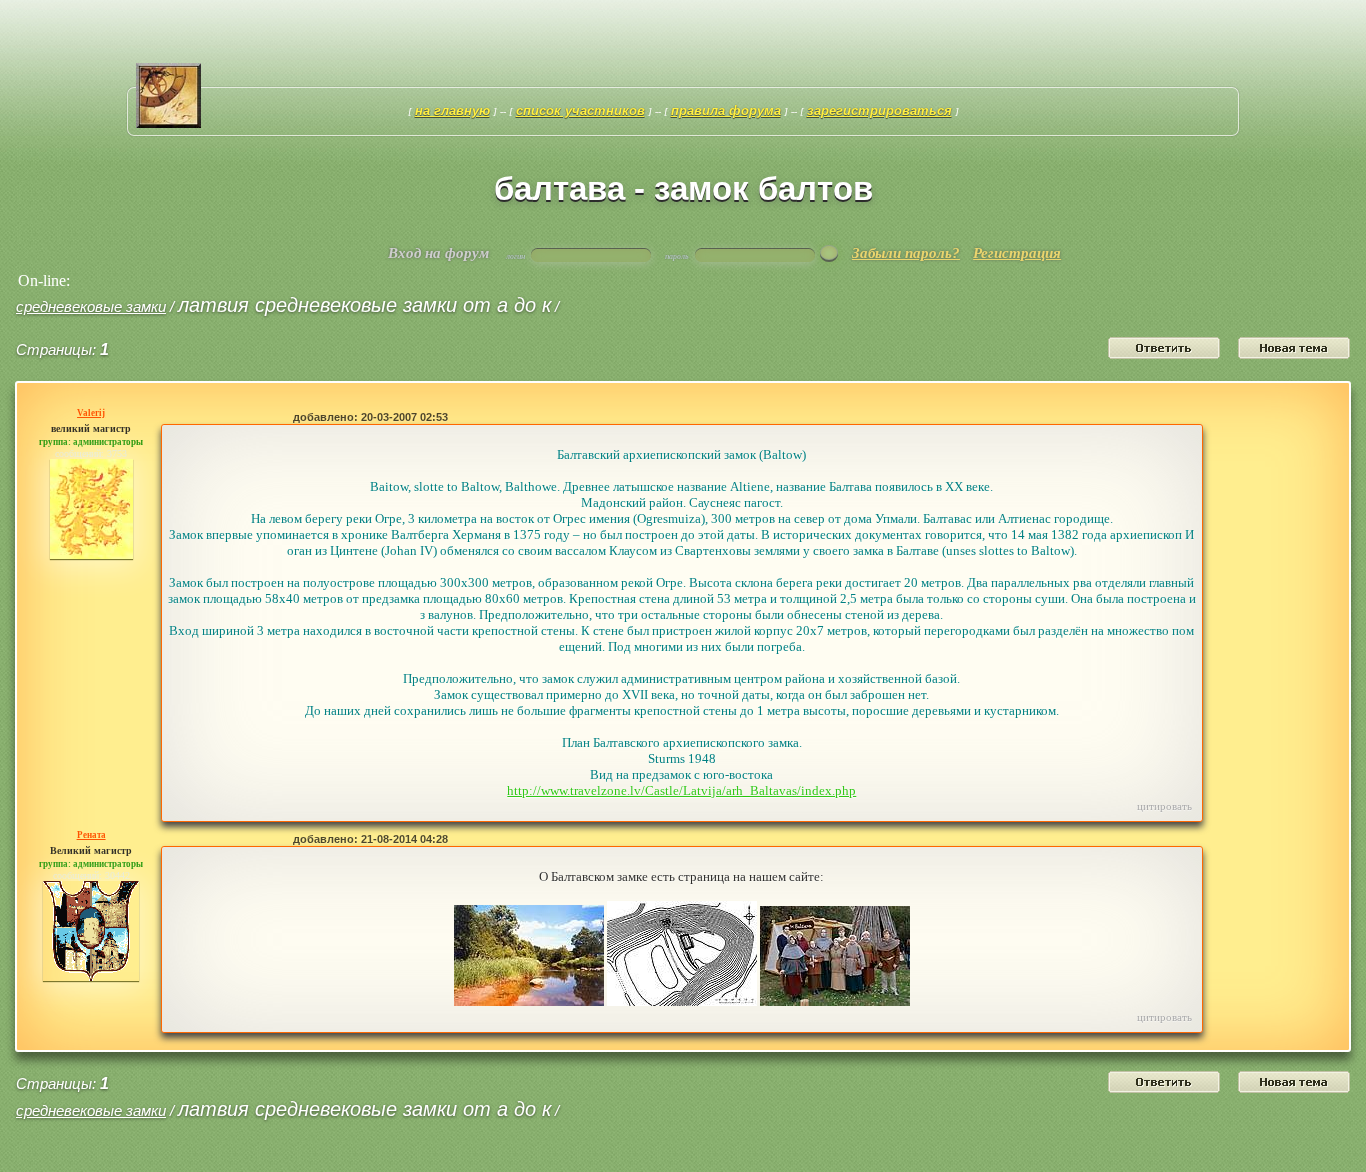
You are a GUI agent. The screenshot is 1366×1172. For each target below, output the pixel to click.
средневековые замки (91, 306)
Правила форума (726, 110)
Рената (91, 835)
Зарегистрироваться (879, 110)
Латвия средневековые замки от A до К (364, 305)
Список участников (580, 110)
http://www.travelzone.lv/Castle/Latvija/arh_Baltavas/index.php (681, 790)
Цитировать (1164, 806)
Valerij (91, 413)
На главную (452, 110)
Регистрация (1017, 253)
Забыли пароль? (906, 253)
